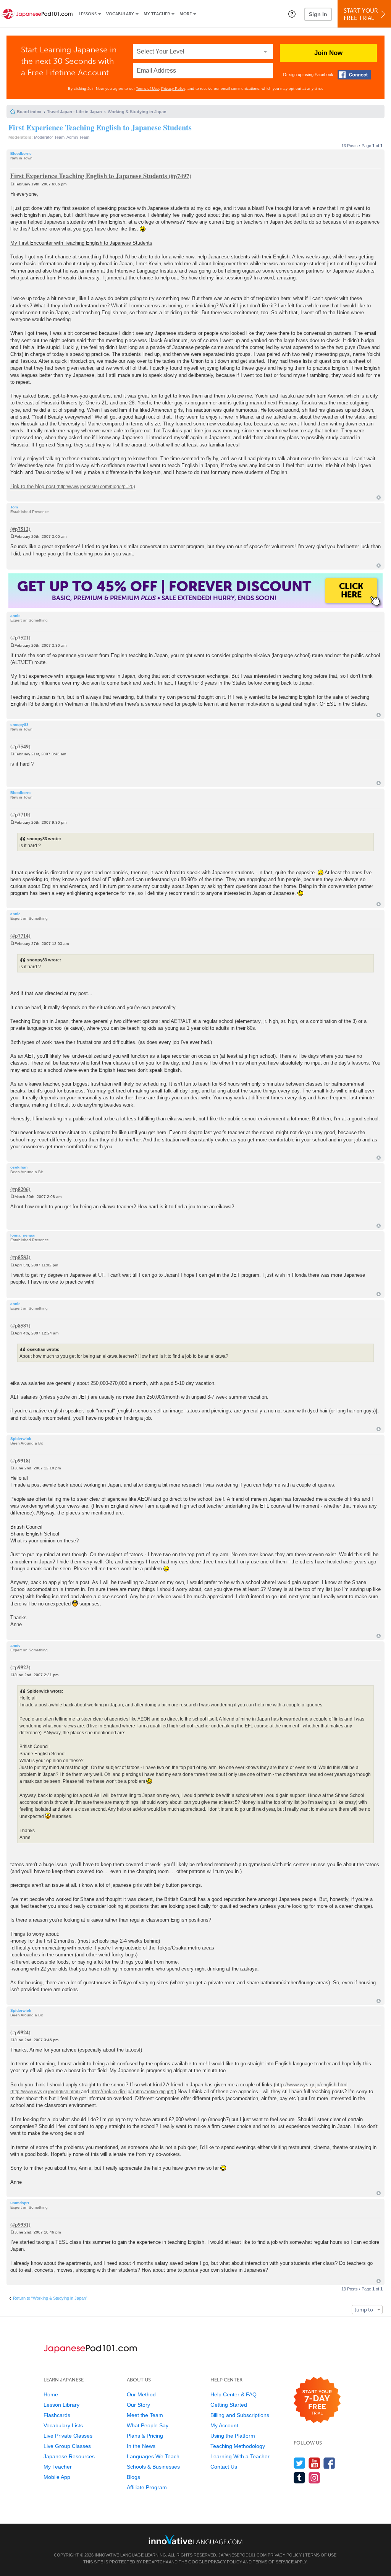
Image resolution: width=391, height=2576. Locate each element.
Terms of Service (273, 2562)
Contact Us (224, 2467)
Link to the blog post (33, 486)
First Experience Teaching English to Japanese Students (100, 127)
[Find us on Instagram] (314, 2478)
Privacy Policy (173, 88)
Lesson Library (61, 2405)
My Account (224, 2425)
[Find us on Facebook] (329, 2463)
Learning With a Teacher (240, 2456)
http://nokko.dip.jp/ (111, 2091)
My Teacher (157, 14)
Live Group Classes (67, 2446)
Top (379, 498)
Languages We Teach (153, 2456)
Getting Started (229, 2405)
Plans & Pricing (145, 2436)
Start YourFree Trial (361, 14)
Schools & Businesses (153, 2467)
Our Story (138, 2405)
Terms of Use (147, 88)
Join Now (328, 53)
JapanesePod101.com (242, 2555)
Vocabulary (120, 14)
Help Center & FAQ (233, 2394)
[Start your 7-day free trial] (317, 2400)
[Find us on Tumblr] (300, 2478)
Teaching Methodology (238, 2446)
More (186, 14)
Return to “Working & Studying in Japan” (50, 2298)
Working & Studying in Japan (137, 112)
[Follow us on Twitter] (300, 2463)
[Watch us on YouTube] (314, 2463)
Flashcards (57, 2415)
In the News (141, 2446)
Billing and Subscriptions (240, 2415)
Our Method (141, 2394)
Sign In (318, 14)
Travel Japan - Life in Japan (74, 112)
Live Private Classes (68, 2436)
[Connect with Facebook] (354, 75)
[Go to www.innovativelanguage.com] (195, 2539)
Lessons (88, 14)
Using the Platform (233, 2436)
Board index (29, 112)
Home (51, 2394)
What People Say (148, 2425)
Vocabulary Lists (63, 2425)
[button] (292, 14)
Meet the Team (145, 2415)
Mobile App (57, 2477)
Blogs (133, 2477)
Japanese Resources (69, 2456)
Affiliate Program (147, 2487)
